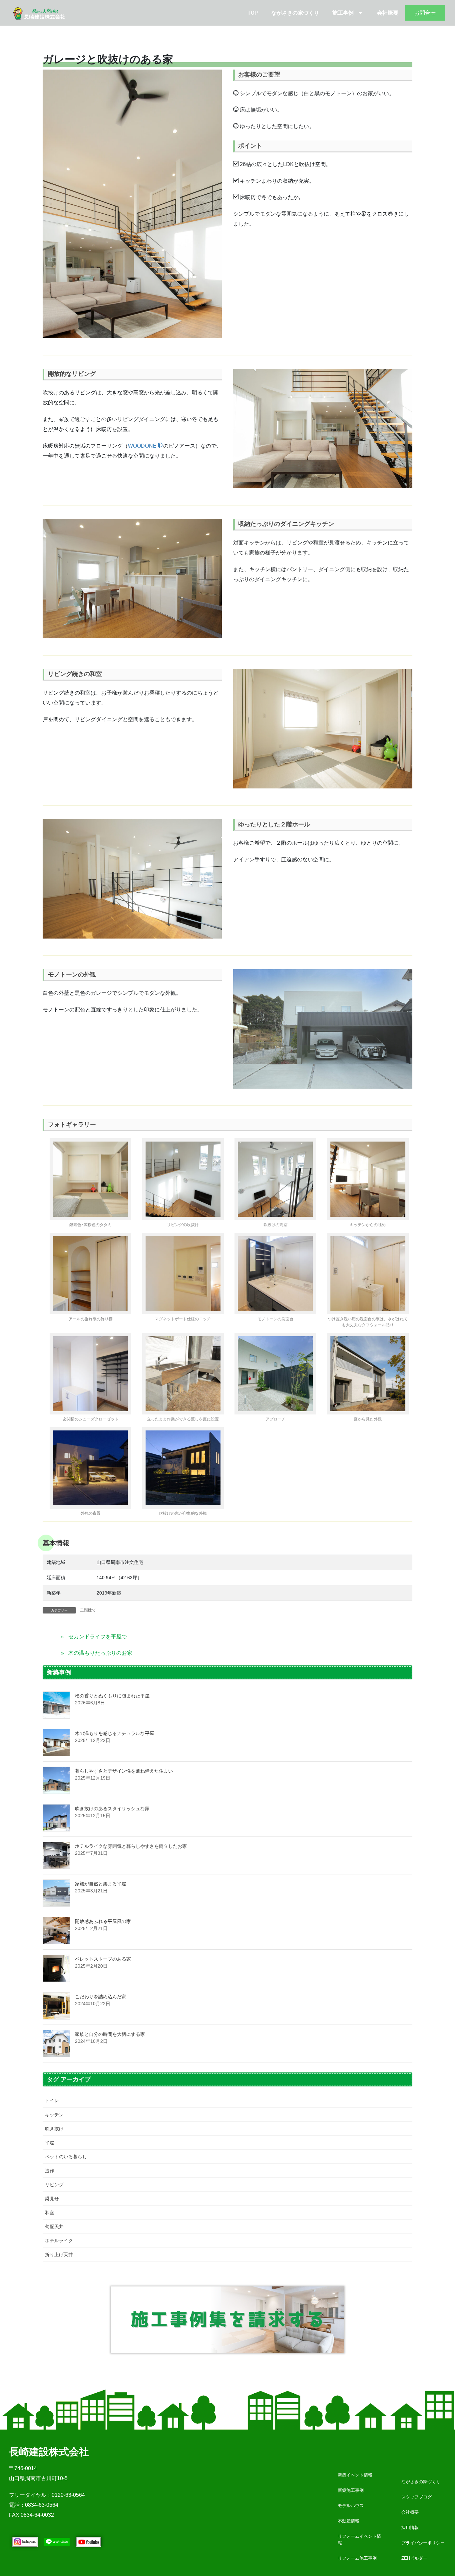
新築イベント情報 (355, 2475)
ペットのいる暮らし (66, 2157)
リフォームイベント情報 (359, 2540)
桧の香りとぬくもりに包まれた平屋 (112, 1696)
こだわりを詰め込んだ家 (101, 1997)
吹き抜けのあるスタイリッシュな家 (112, 1809)
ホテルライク (59, 2241)
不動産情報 (349, 2521)
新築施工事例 (351, 2490)
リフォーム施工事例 (357, 2558)
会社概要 (388, 13)
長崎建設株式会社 (49, 2452)
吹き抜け (54, 2129)
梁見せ (52, 2199)
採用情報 (410, 2528)
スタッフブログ (417, 2497)
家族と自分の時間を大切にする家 (110, 2034)
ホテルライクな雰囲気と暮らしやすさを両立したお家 (131, 1846)
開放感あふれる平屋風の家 (103, 1921)
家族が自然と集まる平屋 (101, 1884)
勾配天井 (54, 2227)
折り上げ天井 (59, 2254)
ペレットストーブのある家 (103, 1959)
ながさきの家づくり (295, 13)
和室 (50, 2213)
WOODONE (143, 446)
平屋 (50, 2143)
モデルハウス (351, 2506)
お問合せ (425, 13)
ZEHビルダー (414, 2558)
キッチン (54, 2115)
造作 (50, 2171)
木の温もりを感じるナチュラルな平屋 (115, 1733)
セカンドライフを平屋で (98, 1637)
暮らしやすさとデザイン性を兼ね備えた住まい (124, 1771)
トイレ (52, 2100)
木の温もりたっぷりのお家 (100, 1653)
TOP (253, 13)
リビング (54, 2185)
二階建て (88, 1610)
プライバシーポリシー (423, 2543)
